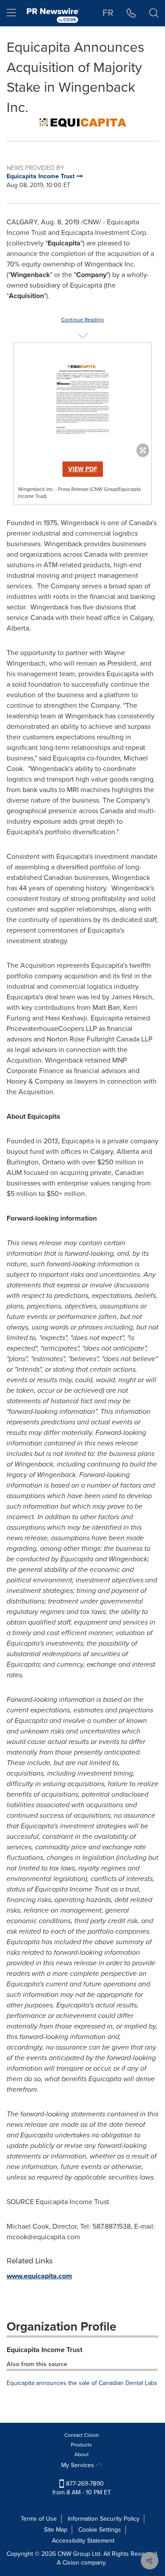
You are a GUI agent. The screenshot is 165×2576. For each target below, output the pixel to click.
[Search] (154, 13)
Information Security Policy (104, 2519)
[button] (82, 123)
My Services (79, 2465)
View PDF (83, 469)
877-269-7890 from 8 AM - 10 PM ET (82, 2488)
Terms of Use (39, 2519)
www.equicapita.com (39, 2276)
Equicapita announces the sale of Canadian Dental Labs (82, 2383)
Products (81, 2445)
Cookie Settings (100, 2530)
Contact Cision (82, 2435)
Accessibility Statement (83, 2541)
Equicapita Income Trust (44, 2350)
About (82, 2454)
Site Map (56, 2530)
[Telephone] (131, 13)
